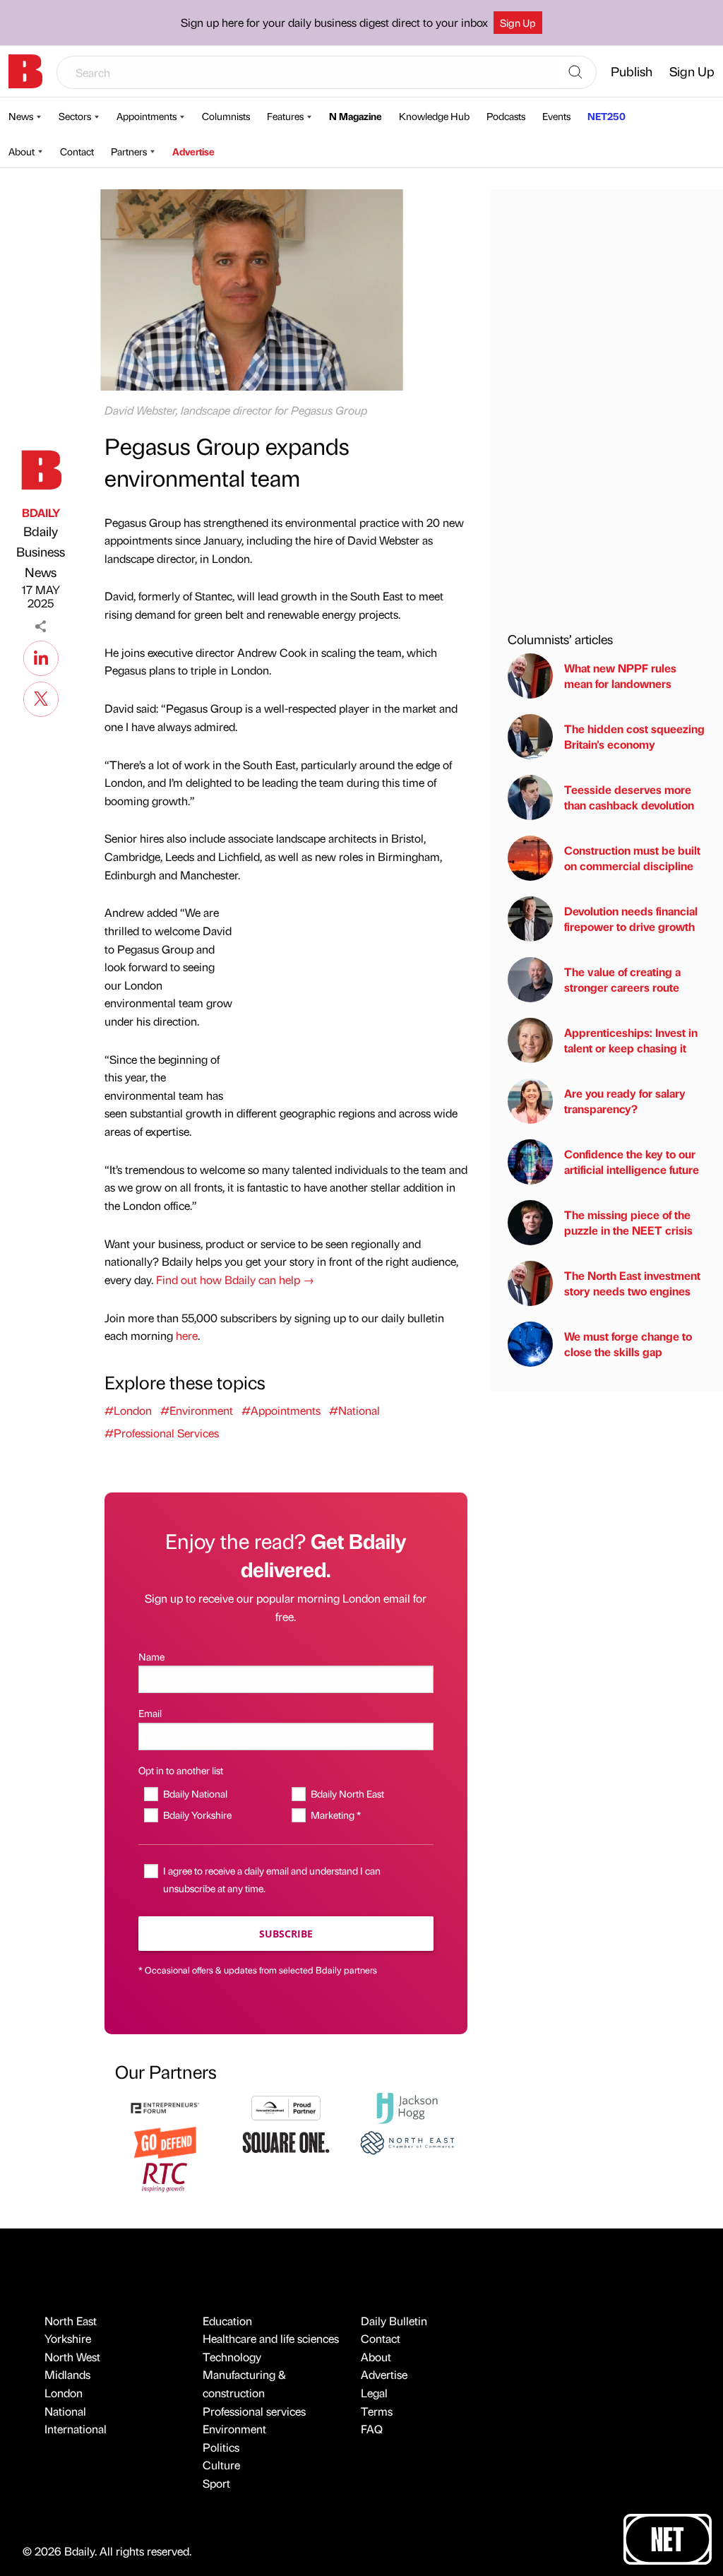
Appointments (147, 116)
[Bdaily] (25, 71)
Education (227, 2321)
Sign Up (518, 23)
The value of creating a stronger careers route (622, 979)
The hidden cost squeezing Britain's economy (634, 736)
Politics (221, 2447)
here (187, 1335)
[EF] (165, 2107)
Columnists (226, 116)
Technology (232, 2357)
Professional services (254, 2411)
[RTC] (165, 2175)
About (22, 151)
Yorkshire (68, 2338)
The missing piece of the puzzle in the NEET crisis (628, 1222)
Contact (77, 151)
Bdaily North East (347, 1793)
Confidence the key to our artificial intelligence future (632, 1162)
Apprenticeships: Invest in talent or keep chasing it (631, 1040)
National (65, 2411)
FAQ (372, 2429)
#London (128, 1410)
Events (556, 116)
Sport (216, 2483)
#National (354, 1410)
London (64, 2393)
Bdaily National (195, 1793)
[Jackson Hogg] (407, 2107)
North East (71, 2321)
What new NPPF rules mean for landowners (620, 676)
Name (151, 1656)
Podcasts (506, 116)
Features (285, 116)
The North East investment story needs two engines (632, 1283)
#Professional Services (162, 1433)
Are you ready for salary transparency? (625, 1101)
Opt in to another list (181, 1770)
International (76, 2429)
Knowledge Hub (434, 116)
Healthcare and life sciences (271, 2338)
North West (72, 2357)
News (21, 116)
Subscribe (286, 1934)
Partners (129, 151)
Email (150, 1713)
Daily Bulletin (394, 2321)
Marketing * (336, 1815)
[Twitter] (41, 697)
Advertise (193, 151)
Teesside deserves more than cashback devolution (629, 797)
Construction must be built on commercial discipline (632, 858)
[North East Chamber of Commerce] (407, 2141)
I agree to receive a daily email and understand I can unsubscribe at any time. (272, 1879)
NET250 (607, 116)
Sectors (75, 116)
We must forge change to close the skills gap (628, 1344)
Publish (632, 71)
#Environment (197, 1410)
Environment (234, 2429)
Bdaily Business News (41, 551)
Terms (377, 2411)
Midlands (67, 2374)
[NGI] (286, 2107)
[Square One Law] (286, 2141)
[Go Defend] (165, 2141)
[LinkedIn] (41, 656)
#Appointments (281, 1410)
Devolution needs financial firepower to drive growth (631, 919)
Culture (221, 2465)
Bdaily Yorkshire (197, 1815)
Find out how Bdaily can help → (235, 1280)
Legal (374, 2393)
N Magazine (355, 116)
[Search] (575, 73)
